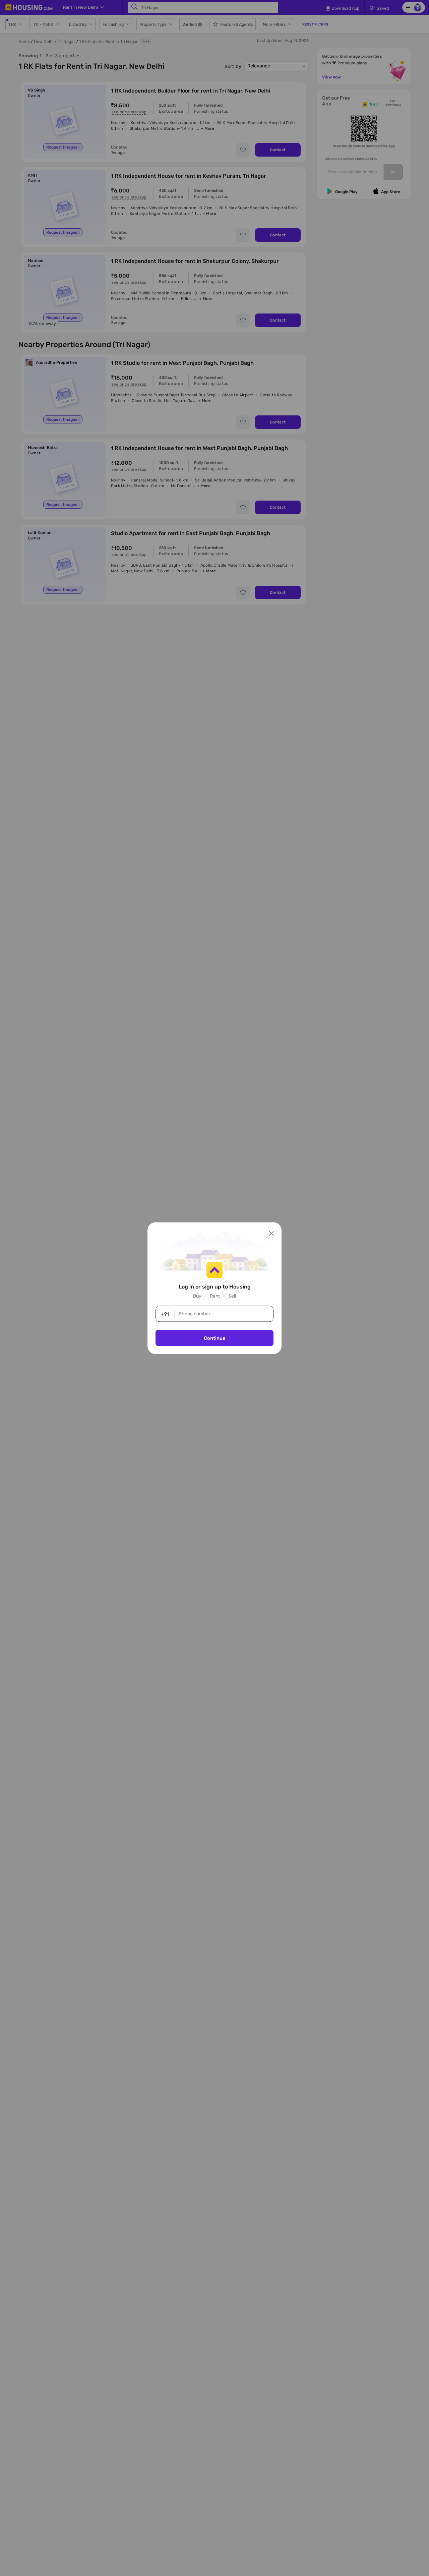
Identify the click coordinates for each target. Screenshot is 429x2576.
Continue (214, 1338)
